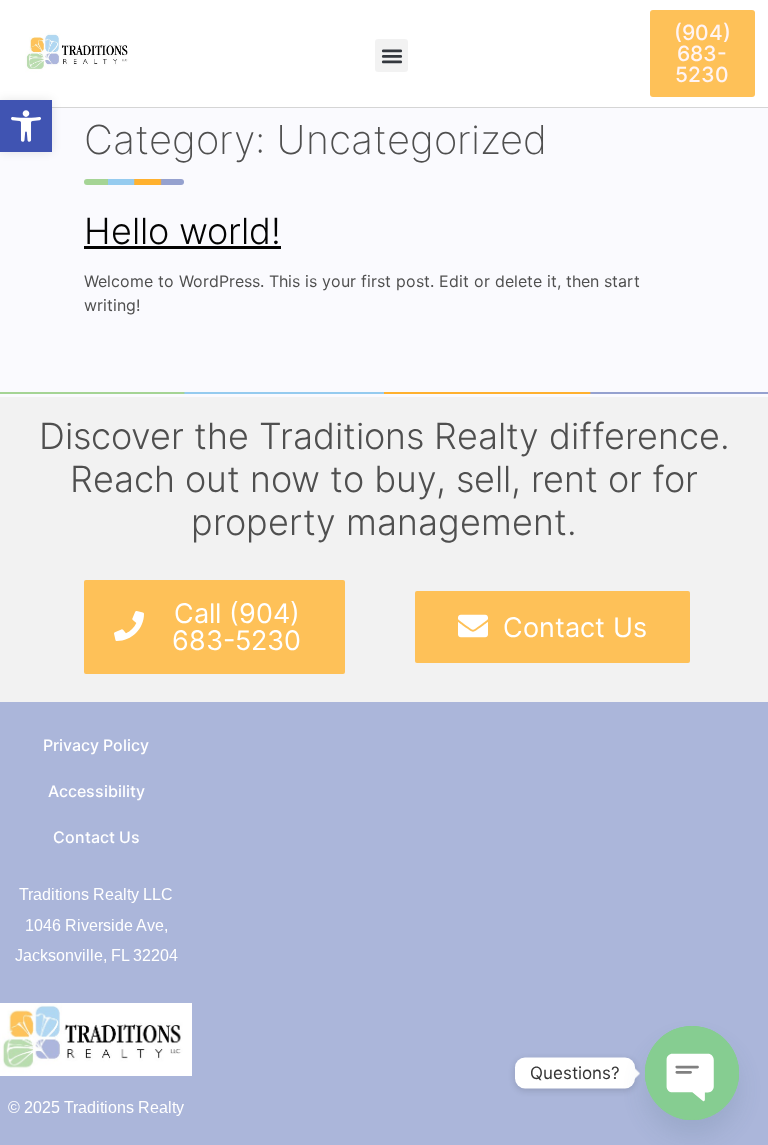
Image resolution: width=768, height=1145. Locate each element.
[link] (26, 126)
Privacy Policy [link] (96, 745)
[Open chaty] (692, 1073)
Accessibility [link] (96, 791)
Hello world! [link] (182, 231)
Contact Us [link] (96, 837)
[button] (391, 55)
